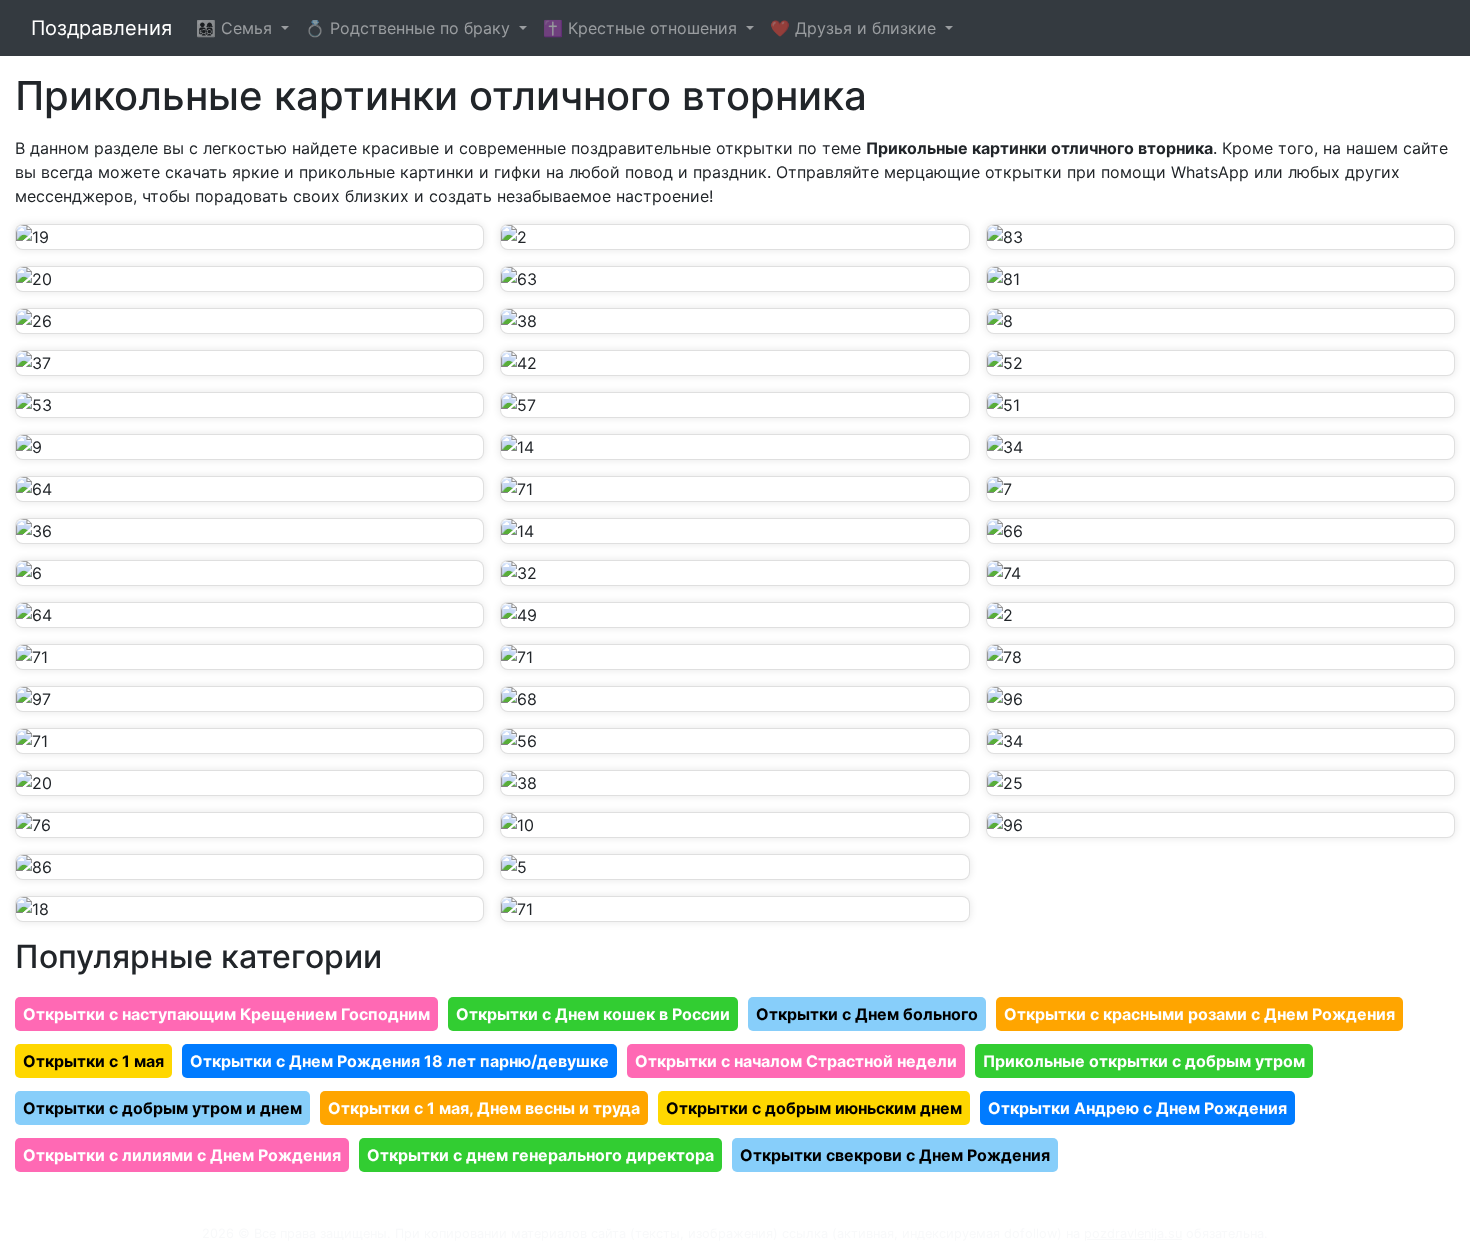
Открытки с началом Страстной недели (796, 1061)
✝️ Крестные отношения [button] (642, 28)
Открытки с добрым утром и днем (162, 1108)
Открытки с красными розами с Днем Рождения (1199, 1014)
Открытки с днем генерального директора (540, 1155)
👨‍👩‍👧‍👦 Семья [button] (236, 28)
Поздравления (101, 28)
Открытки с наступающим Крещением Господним (226, 1014)
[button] (249, 237)
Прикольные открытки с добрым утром (1144, 1061)
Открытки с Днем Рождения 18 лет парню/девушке (399, 1061)
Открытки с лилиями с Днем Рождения (182, 1155)
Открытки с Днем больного (867, 1014)
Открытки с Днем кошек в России (593, 1014)
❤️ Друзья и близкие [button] (855, 28)
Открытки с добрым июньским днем (814, 1108)
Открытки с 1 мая (93, 1061)
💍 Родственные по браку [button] (410, 28)
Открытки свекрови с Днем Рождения (895, 1155)
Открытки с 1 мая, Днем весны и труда (484, 1108)
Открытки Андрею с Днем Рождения (1137, 1108)
